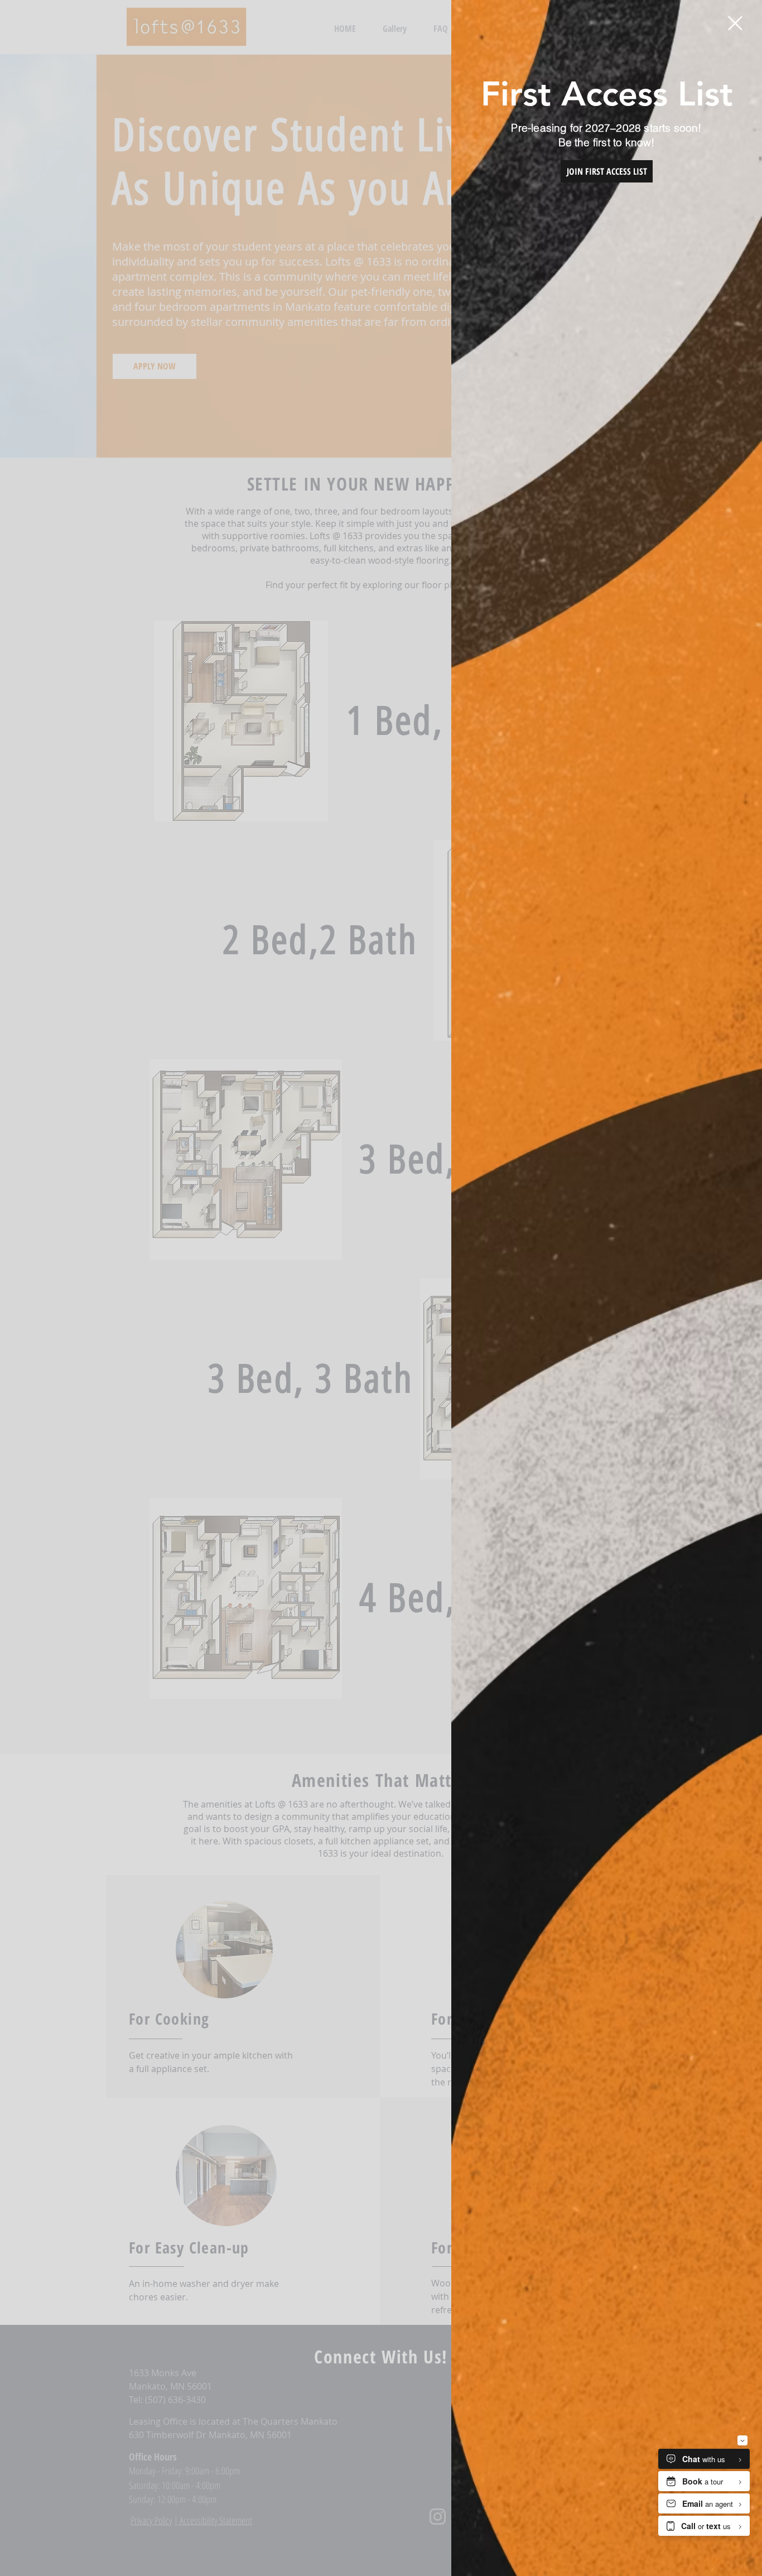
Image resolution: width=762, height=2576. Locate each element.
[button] (735, 23)
